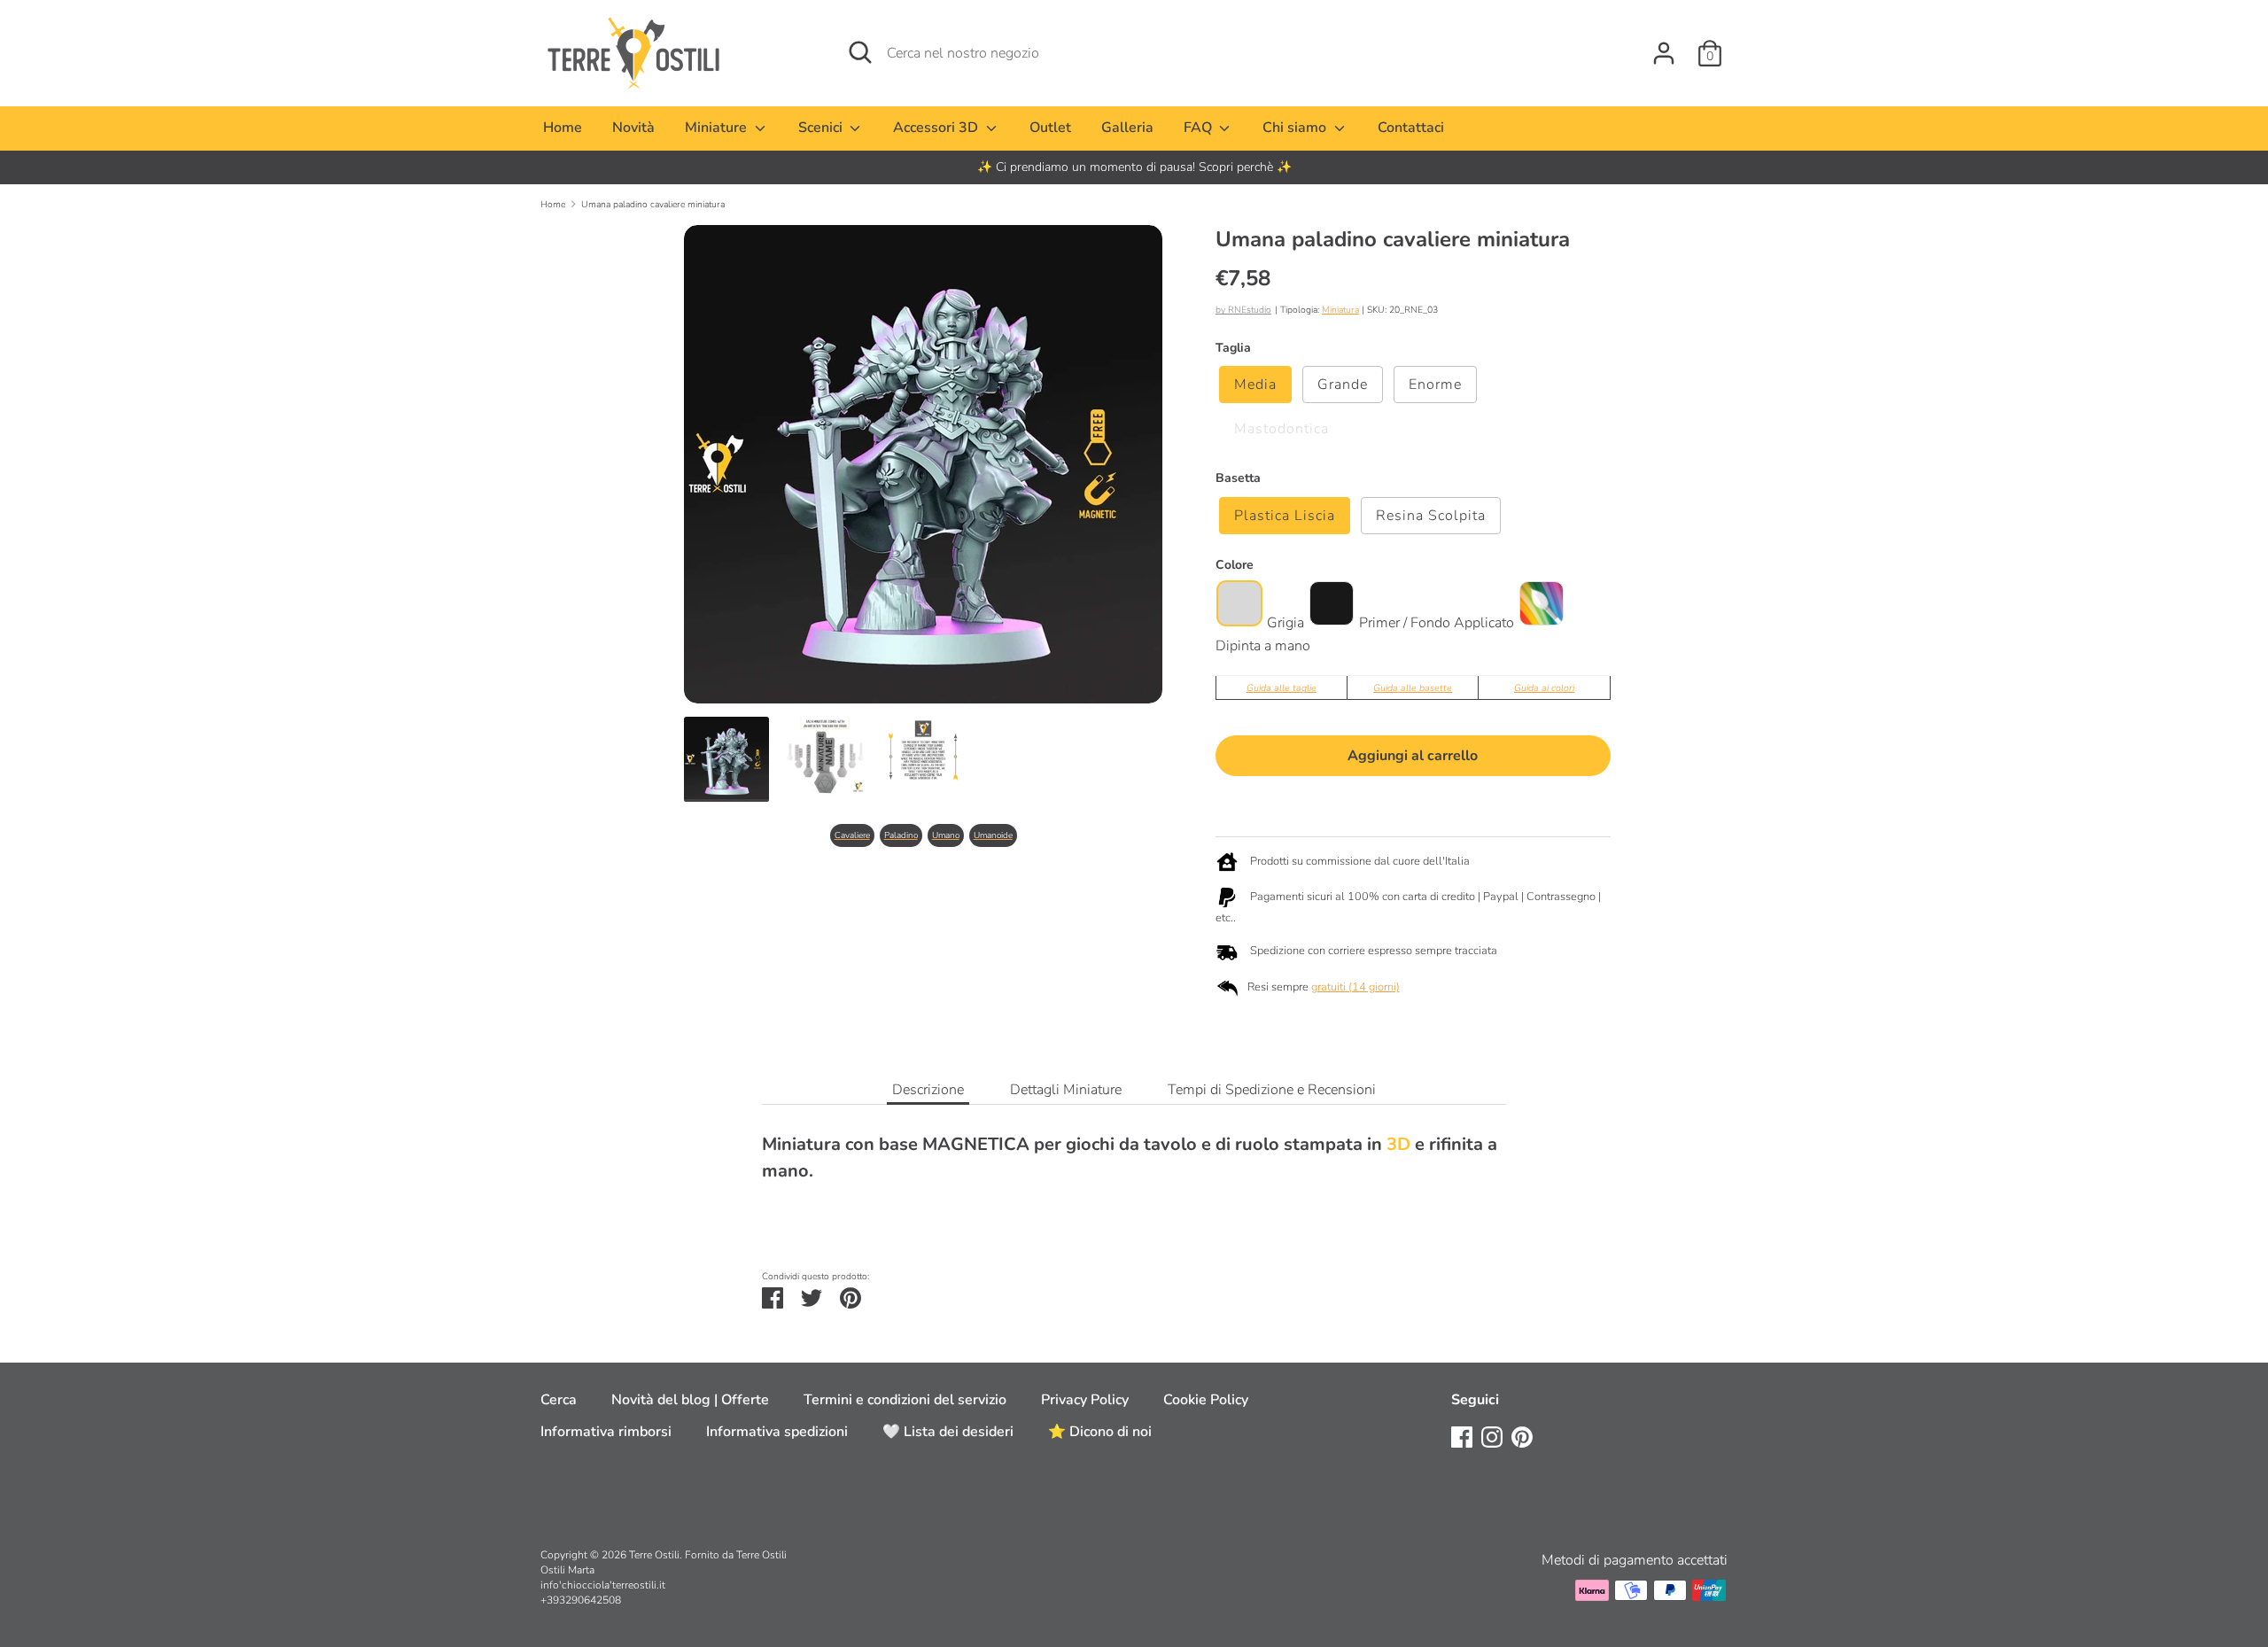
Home (563, 128)
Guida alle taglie (1282, 688)
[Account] (1664, 46)
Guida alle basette (1413, 688)
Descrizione (928, 1090)
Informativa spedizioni (777, 1432)
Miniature (718, 128)
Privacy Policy (1085, 1400)
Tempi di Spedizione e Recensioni (1272, 1090)
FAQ (1200, 128)
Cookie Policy (1206, 1400)
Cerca (559, 1400)
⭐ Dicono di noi (1100, 1432)
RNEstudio (1250, 310)
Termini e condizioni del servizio (905, 1400)
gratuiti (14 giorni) (1355, 987)
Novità (633, 128)
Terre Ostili (654, 1555)
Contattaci (1411, 128)
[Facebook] (1462, 1436)
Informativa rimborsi (606, 1432)
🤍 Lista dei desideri (948, 1432)
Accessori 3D (937, 128)
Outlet (1050, 128)
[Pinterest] (1522, 1436)
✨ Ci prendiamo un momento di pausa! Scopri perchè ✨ (1134, 167)
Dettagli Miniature (1066, 1090)
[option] (1134, 167)
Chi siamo (1296, 128)
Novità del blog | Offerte (690, 1400)
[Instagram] (1492, 1436)
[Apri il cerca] (860, 52)
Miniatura (1340, 310)
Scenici (822, 128)
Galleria (1127, 128)
